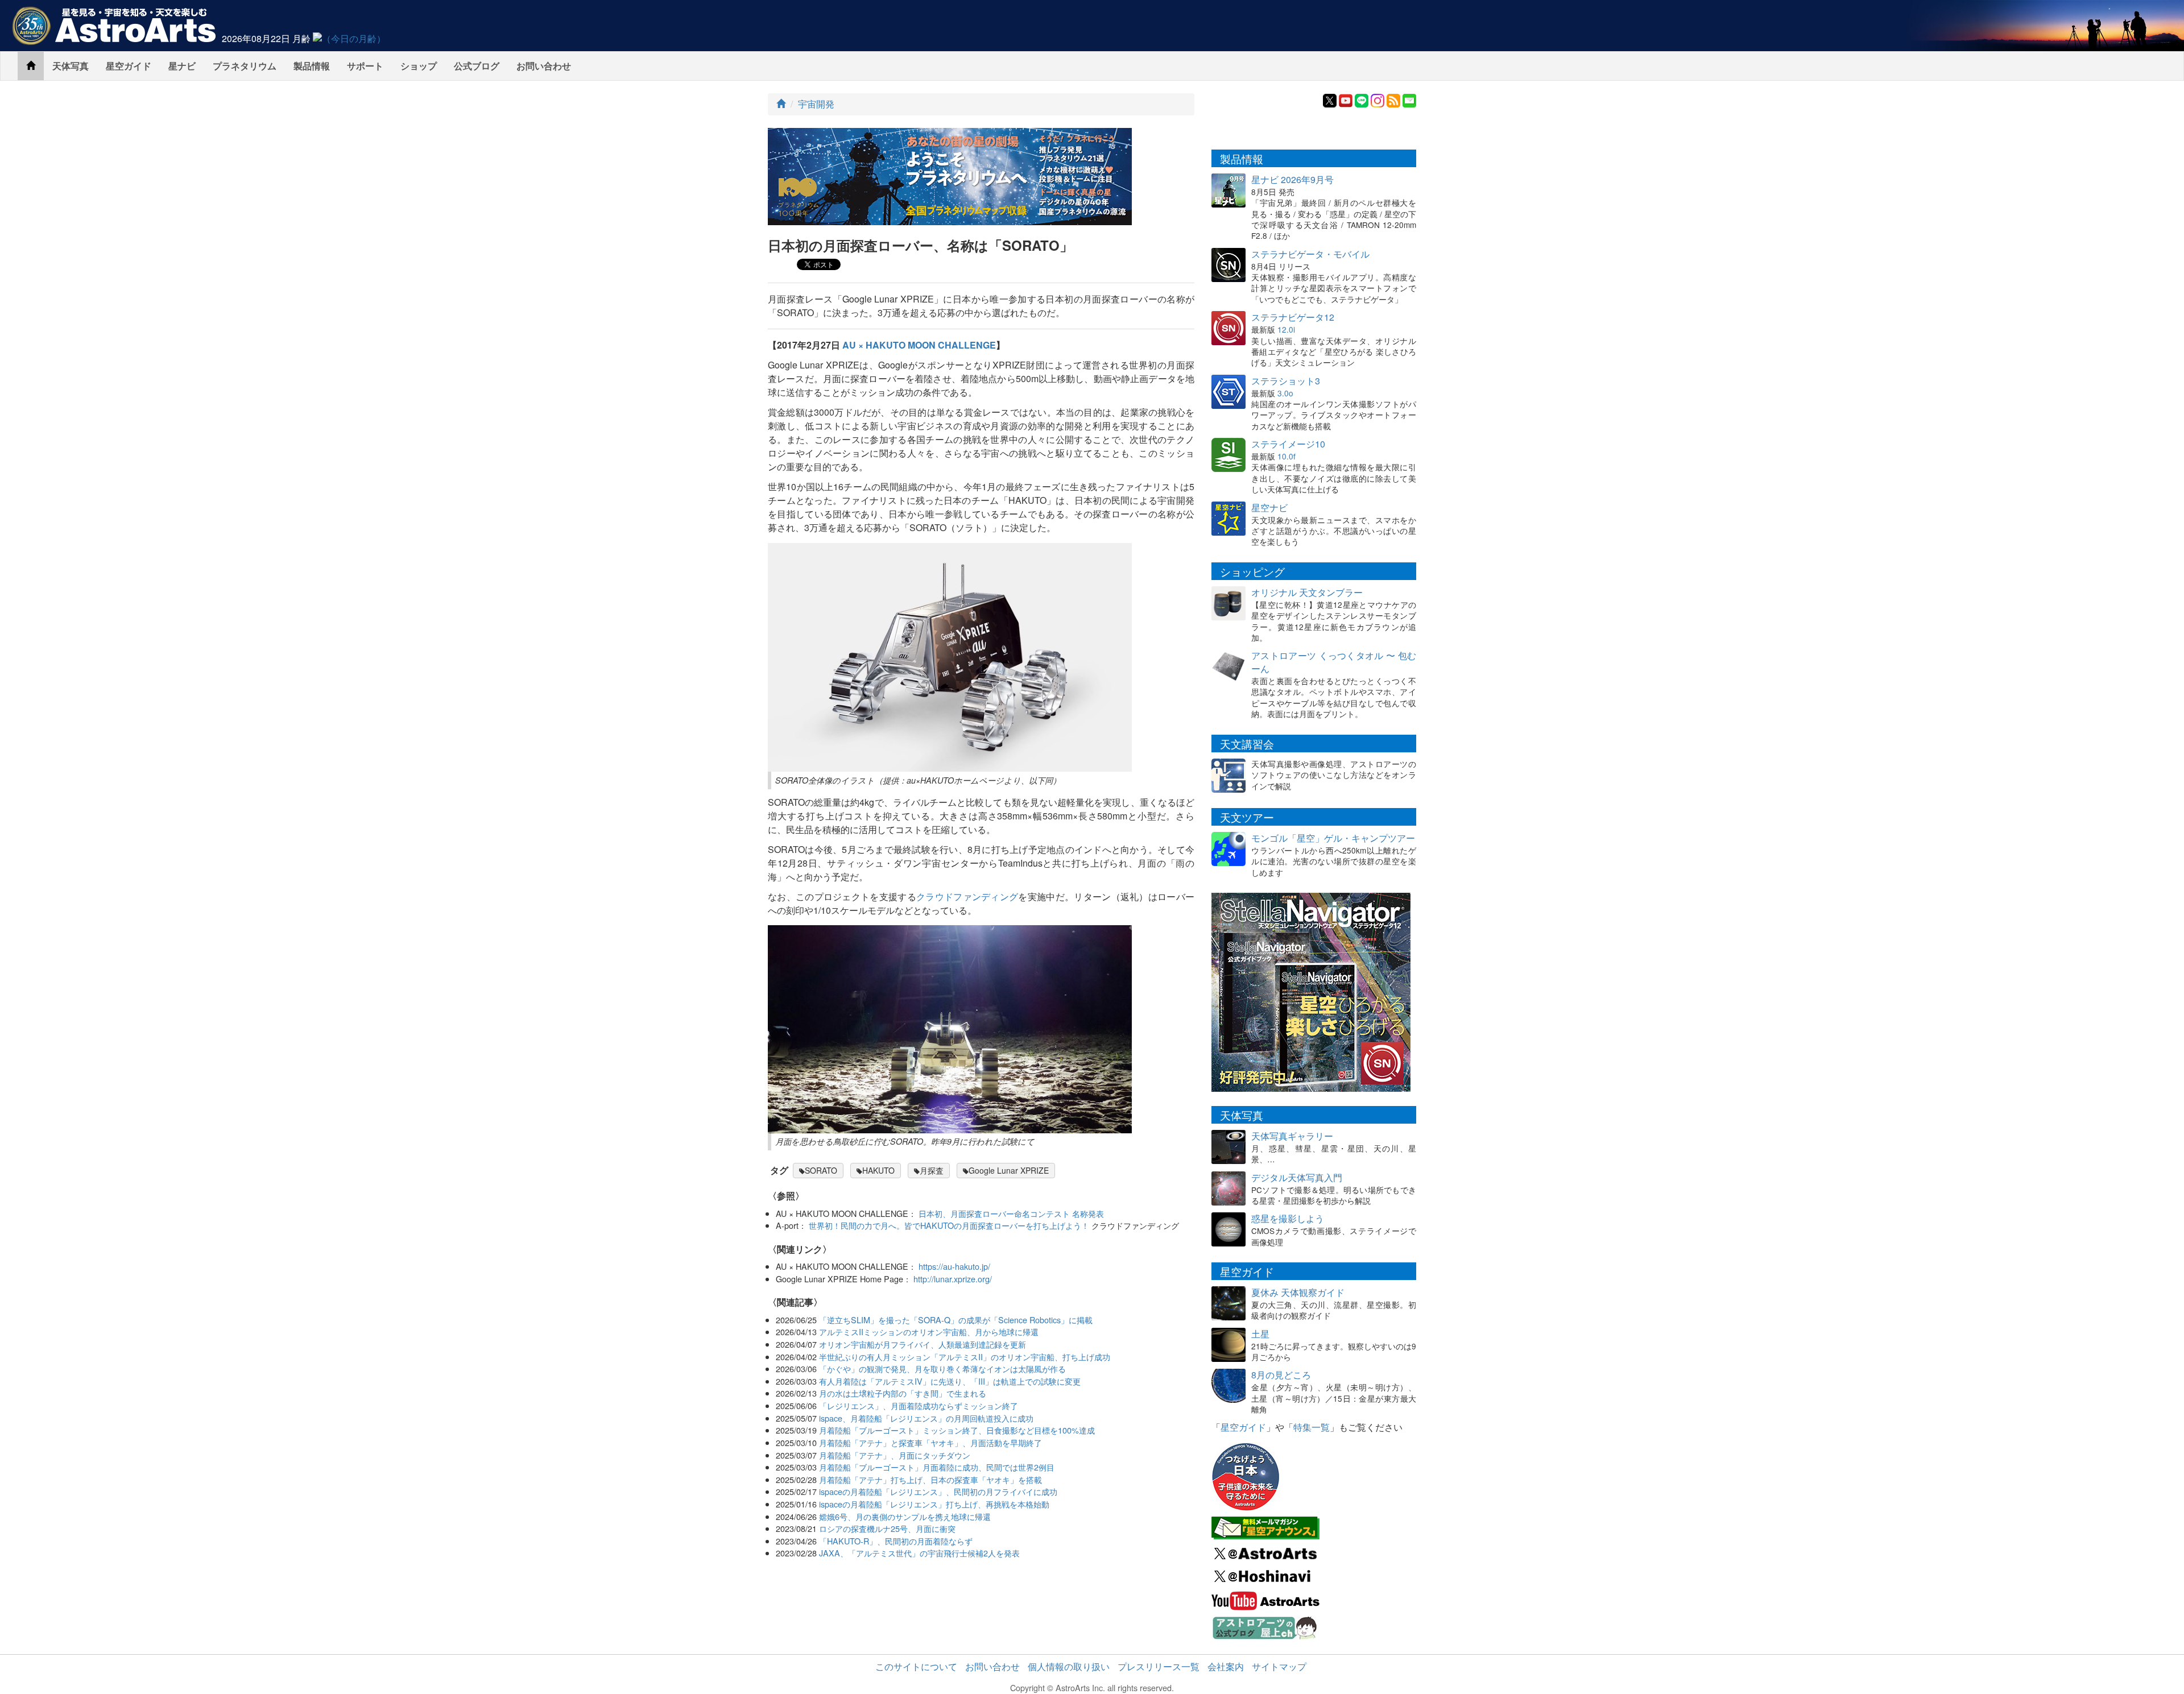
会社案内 (1226, 1666)
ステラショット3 (1286, 381)
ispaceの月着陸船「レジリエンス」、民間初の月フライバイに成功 (938, 1491)
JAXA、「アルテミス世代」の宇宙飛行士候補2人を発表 (919, 1553)
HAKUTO (878, 1170)
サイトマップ (1279, 1666)
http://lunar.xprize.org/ (953, 1279)
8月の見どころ (1281, 1375)
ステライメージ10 (1288, 444)
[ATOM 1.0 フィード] (1393, 99)
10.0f (1287, 456)
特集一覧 (1312, 1427)
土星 (1260, 1334)
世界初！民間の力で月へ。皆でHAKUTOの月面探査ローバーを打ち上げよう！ (949, 1225)
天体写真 (71, 66)
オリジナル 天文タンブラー (1307, 592)
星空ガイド (129, 66)
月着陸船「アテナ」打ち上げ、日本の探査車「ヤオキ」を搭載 (930, 1479)
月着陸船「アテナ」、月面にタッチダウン (895, 1455)
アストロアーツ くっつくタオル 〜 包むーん (1334, 662)
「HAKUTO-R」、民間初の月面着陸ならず (896, 1541)
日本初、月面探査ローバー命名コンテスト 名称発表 (1011, 1213)
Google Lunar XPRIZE (1009, 1170)
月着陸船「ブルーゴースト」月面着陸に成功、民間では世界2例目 (937, 1467)
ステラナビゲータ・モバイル (1310, 254)
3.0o (1285, 393)
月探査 (932, 1170)
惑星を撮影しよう (1288, 1218)
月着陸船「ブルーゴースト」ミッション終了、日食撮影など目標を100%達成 (957, 1430)
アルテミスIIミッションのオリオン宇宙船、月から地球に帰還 (929, 1331)
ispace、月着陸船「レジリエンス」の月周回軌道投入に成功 (926, 1418)
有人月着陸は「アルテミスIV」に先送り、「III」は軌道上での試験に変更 (950, 1381)
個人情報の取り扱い (1069, 1666)
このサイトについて (916, 1666)
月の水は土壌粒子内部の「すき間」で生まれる (903, 1393)
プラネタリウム (245, 66)
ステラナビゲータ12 (1293, 317)
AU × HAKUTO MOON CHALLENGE (919, 345)
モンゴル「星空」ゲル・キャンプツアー (1333, 838)
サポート (365, 66)
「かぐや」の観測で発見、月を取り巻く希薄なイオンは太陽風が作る (942, 1368)
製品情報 (312, 66)
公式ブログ (477, 66)
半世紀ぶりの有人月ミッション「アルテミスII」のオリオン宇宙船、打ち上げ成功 (965, 1357)
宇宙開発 (816, 104)
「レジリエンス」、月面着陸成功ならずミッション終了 (919, 1405)
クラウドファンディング (967, 896)
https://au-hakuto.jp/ (954, 1266)
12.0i (1286, 329)
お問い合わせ (544, 66)
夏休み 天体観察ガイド (1298, 1292)
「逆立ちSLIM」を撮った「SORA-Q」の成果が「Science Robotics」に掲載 (956, 1320)
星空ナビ (1269, 508)
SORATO (821, 1170)
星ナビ (182, 66)
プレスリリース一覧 (1159, 1666)
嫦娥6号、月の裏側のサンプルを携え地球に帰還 (905, 1516)
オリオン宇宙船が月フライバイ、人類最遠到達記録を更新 (923, 1344)
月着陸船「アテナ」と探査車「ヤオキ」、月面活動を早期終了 (930, 1442)
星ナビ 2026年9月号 (1292, 179)
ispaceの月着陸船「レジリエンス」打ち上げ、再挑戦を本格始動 (934, 1504)
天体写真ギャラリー (1292, 1136)
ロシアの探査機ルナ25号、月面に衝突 (887, 1528)
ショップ (419, 66)
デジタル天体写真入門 (1297, 1177)
